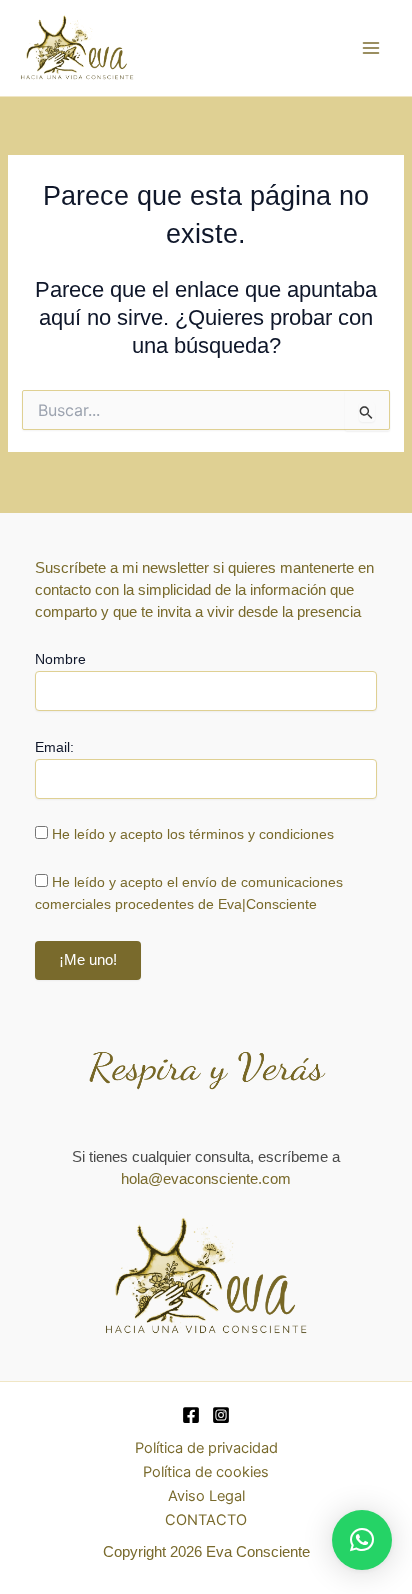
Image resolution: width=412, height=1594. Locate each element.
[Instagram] (221, 1415)
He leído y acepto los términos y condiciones (193, 834)
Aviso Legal (206, 1496)
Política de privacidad (206, 1448)
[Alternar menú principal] (371, 48)
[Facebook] (191, 1415)
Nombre (60, 659)
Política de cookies (206, 1472)
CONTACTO (206, 1520)
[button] (362, 1540)
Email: (54, 747)
